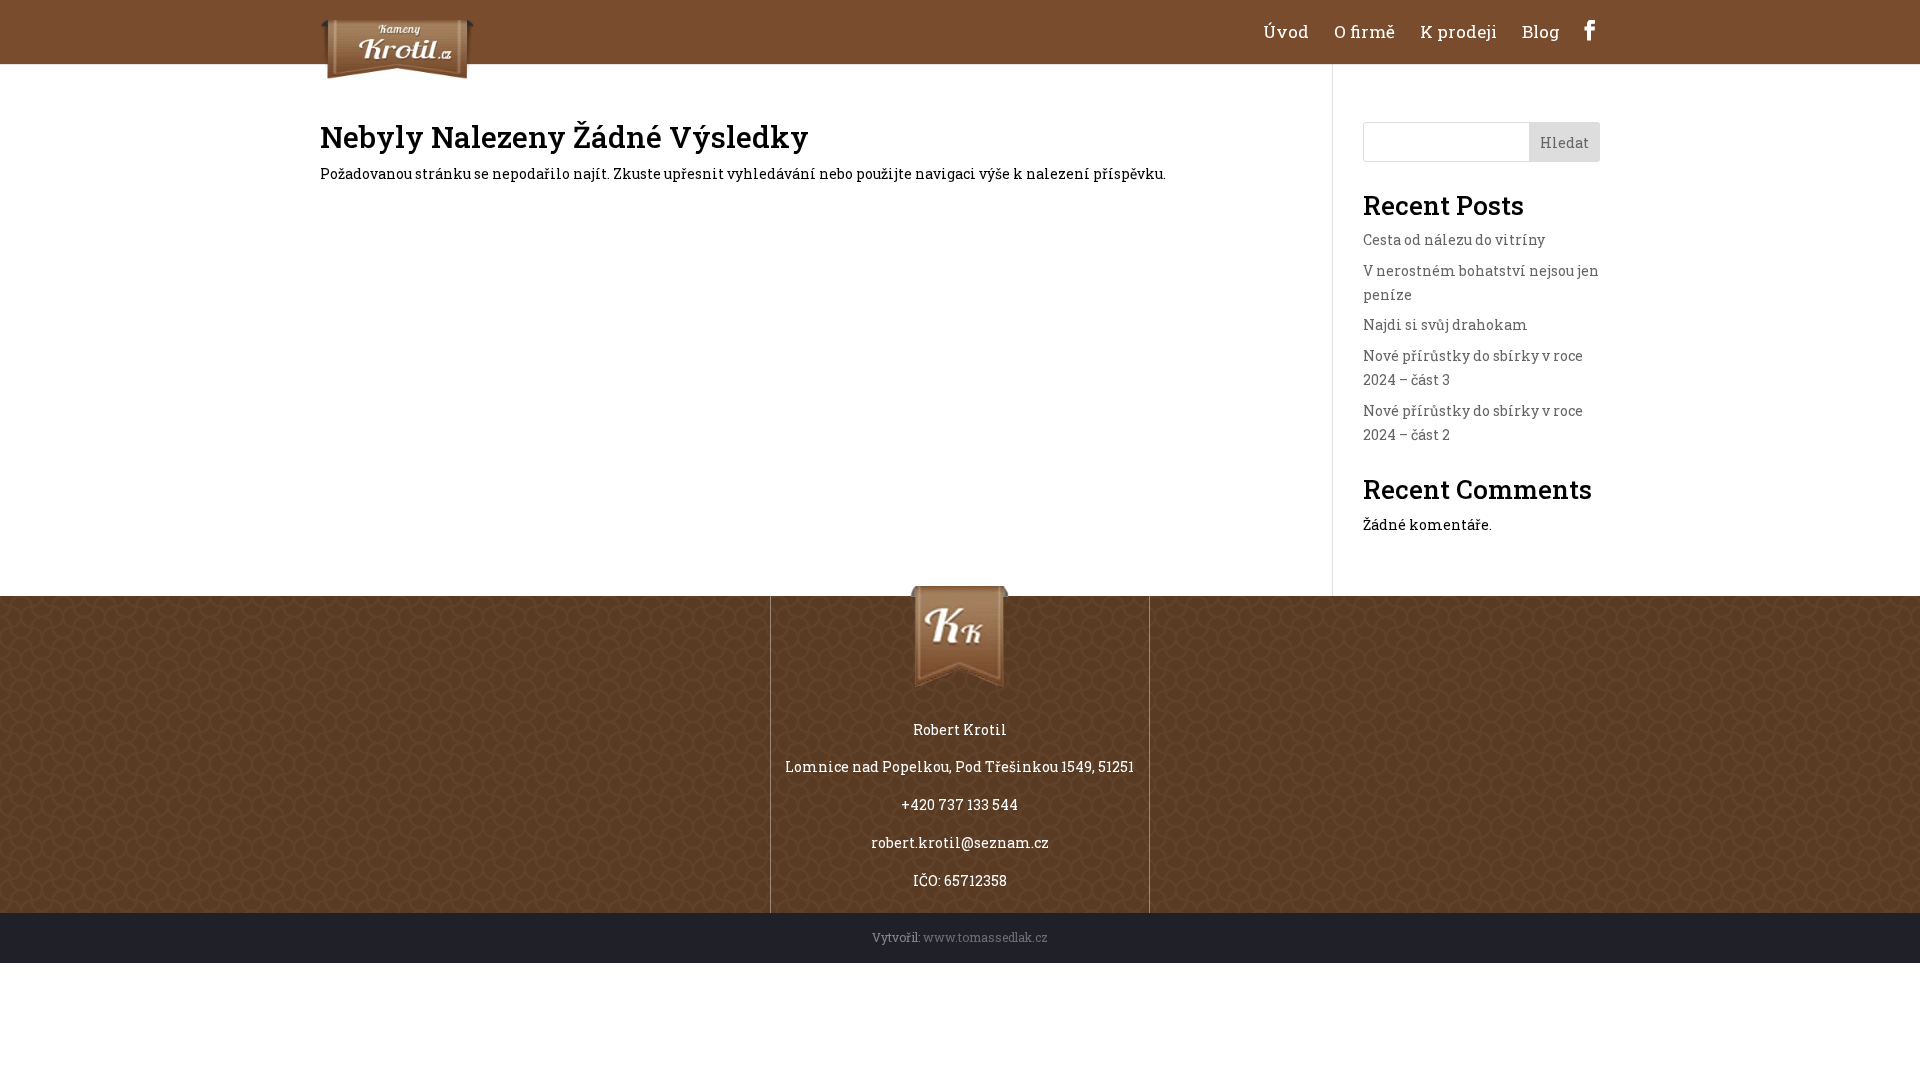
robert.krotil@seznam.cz (960, 842)
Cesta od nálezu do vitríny (1454, 239)
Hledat (1564, 142)
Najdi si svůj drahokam (1445, 324)
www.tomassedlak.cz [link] (985, 937)
